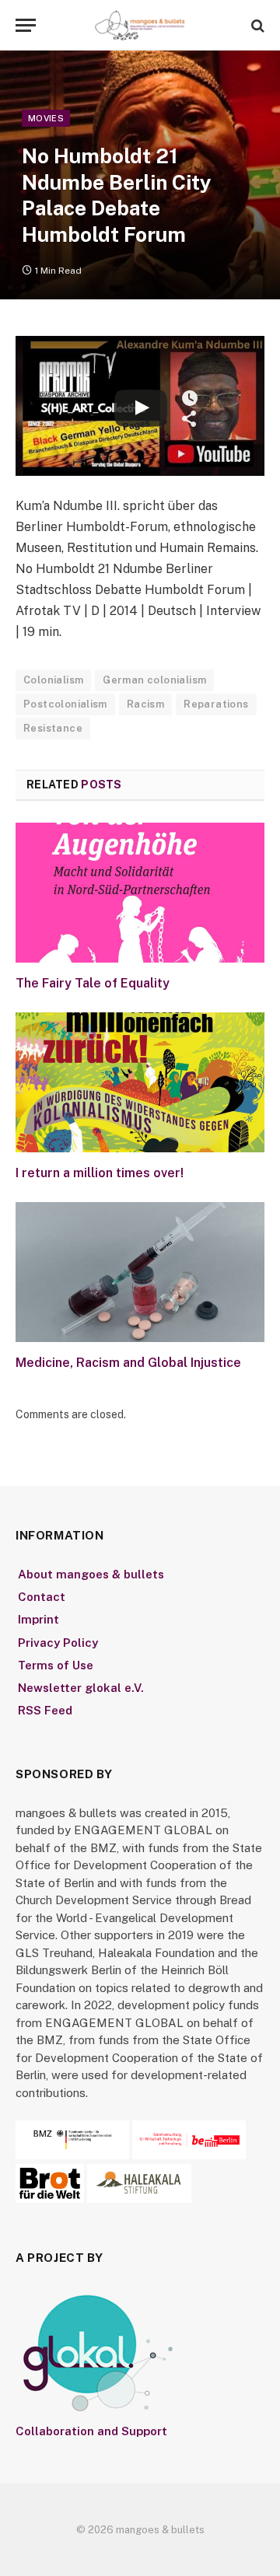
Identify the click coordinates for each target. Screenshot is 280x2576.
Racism (145, 704)
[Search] (256, 25)
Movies (46, 118)
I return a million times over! (100, 1173)
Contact (42, 1597)
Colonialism (53, 680)
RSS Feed (45, 1710)
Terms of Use (56, 1665)
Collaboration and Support (91, 2431)
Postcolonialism (65, 704)
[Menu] (26, 25)
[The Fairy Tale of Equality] (140, 893)
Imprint (38, 1619)
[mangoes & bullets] (140, 25)
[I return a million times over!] (140, 1082)
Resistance (53, 728)
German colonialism (154, 680)
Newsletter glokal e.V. (81, 1688)
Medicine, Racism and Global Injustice (128, 1363)
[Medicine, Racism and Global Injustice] (140, 1272)
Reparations (216, 704)
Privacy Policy (58, 1643)
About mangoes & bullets (91, 1574)
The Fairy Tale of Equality (93, 983)
